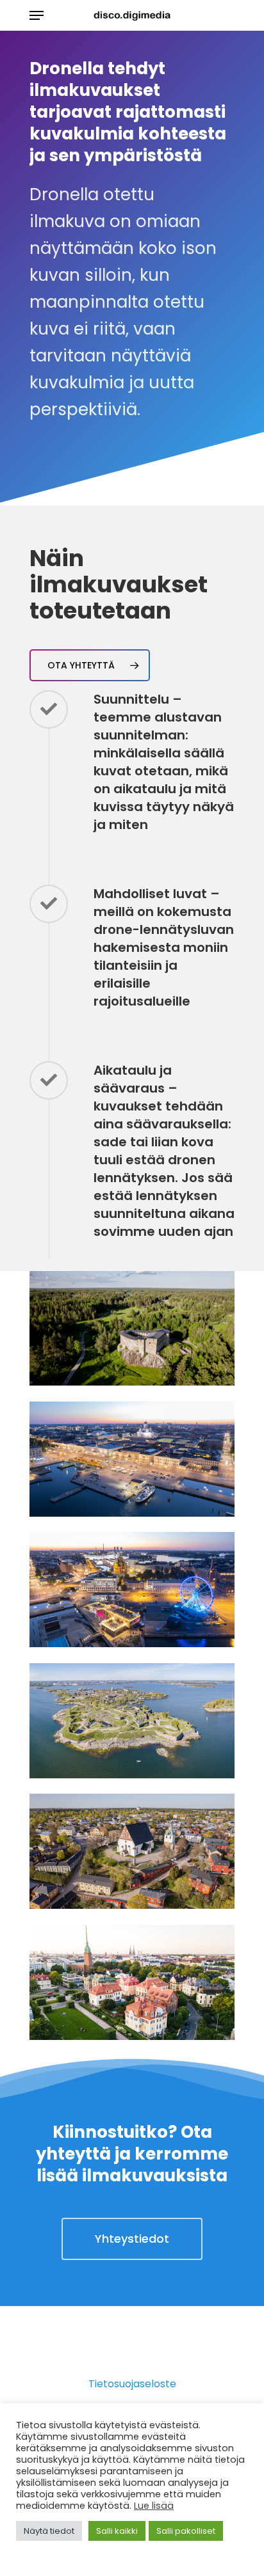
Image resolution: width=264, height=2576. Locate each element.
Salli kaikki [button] (117, 2531)
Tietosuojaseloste (132, 2384)
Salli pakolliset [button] (186, 2531)
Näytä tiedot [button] (49, 2531)
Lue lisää (154, 2506)
